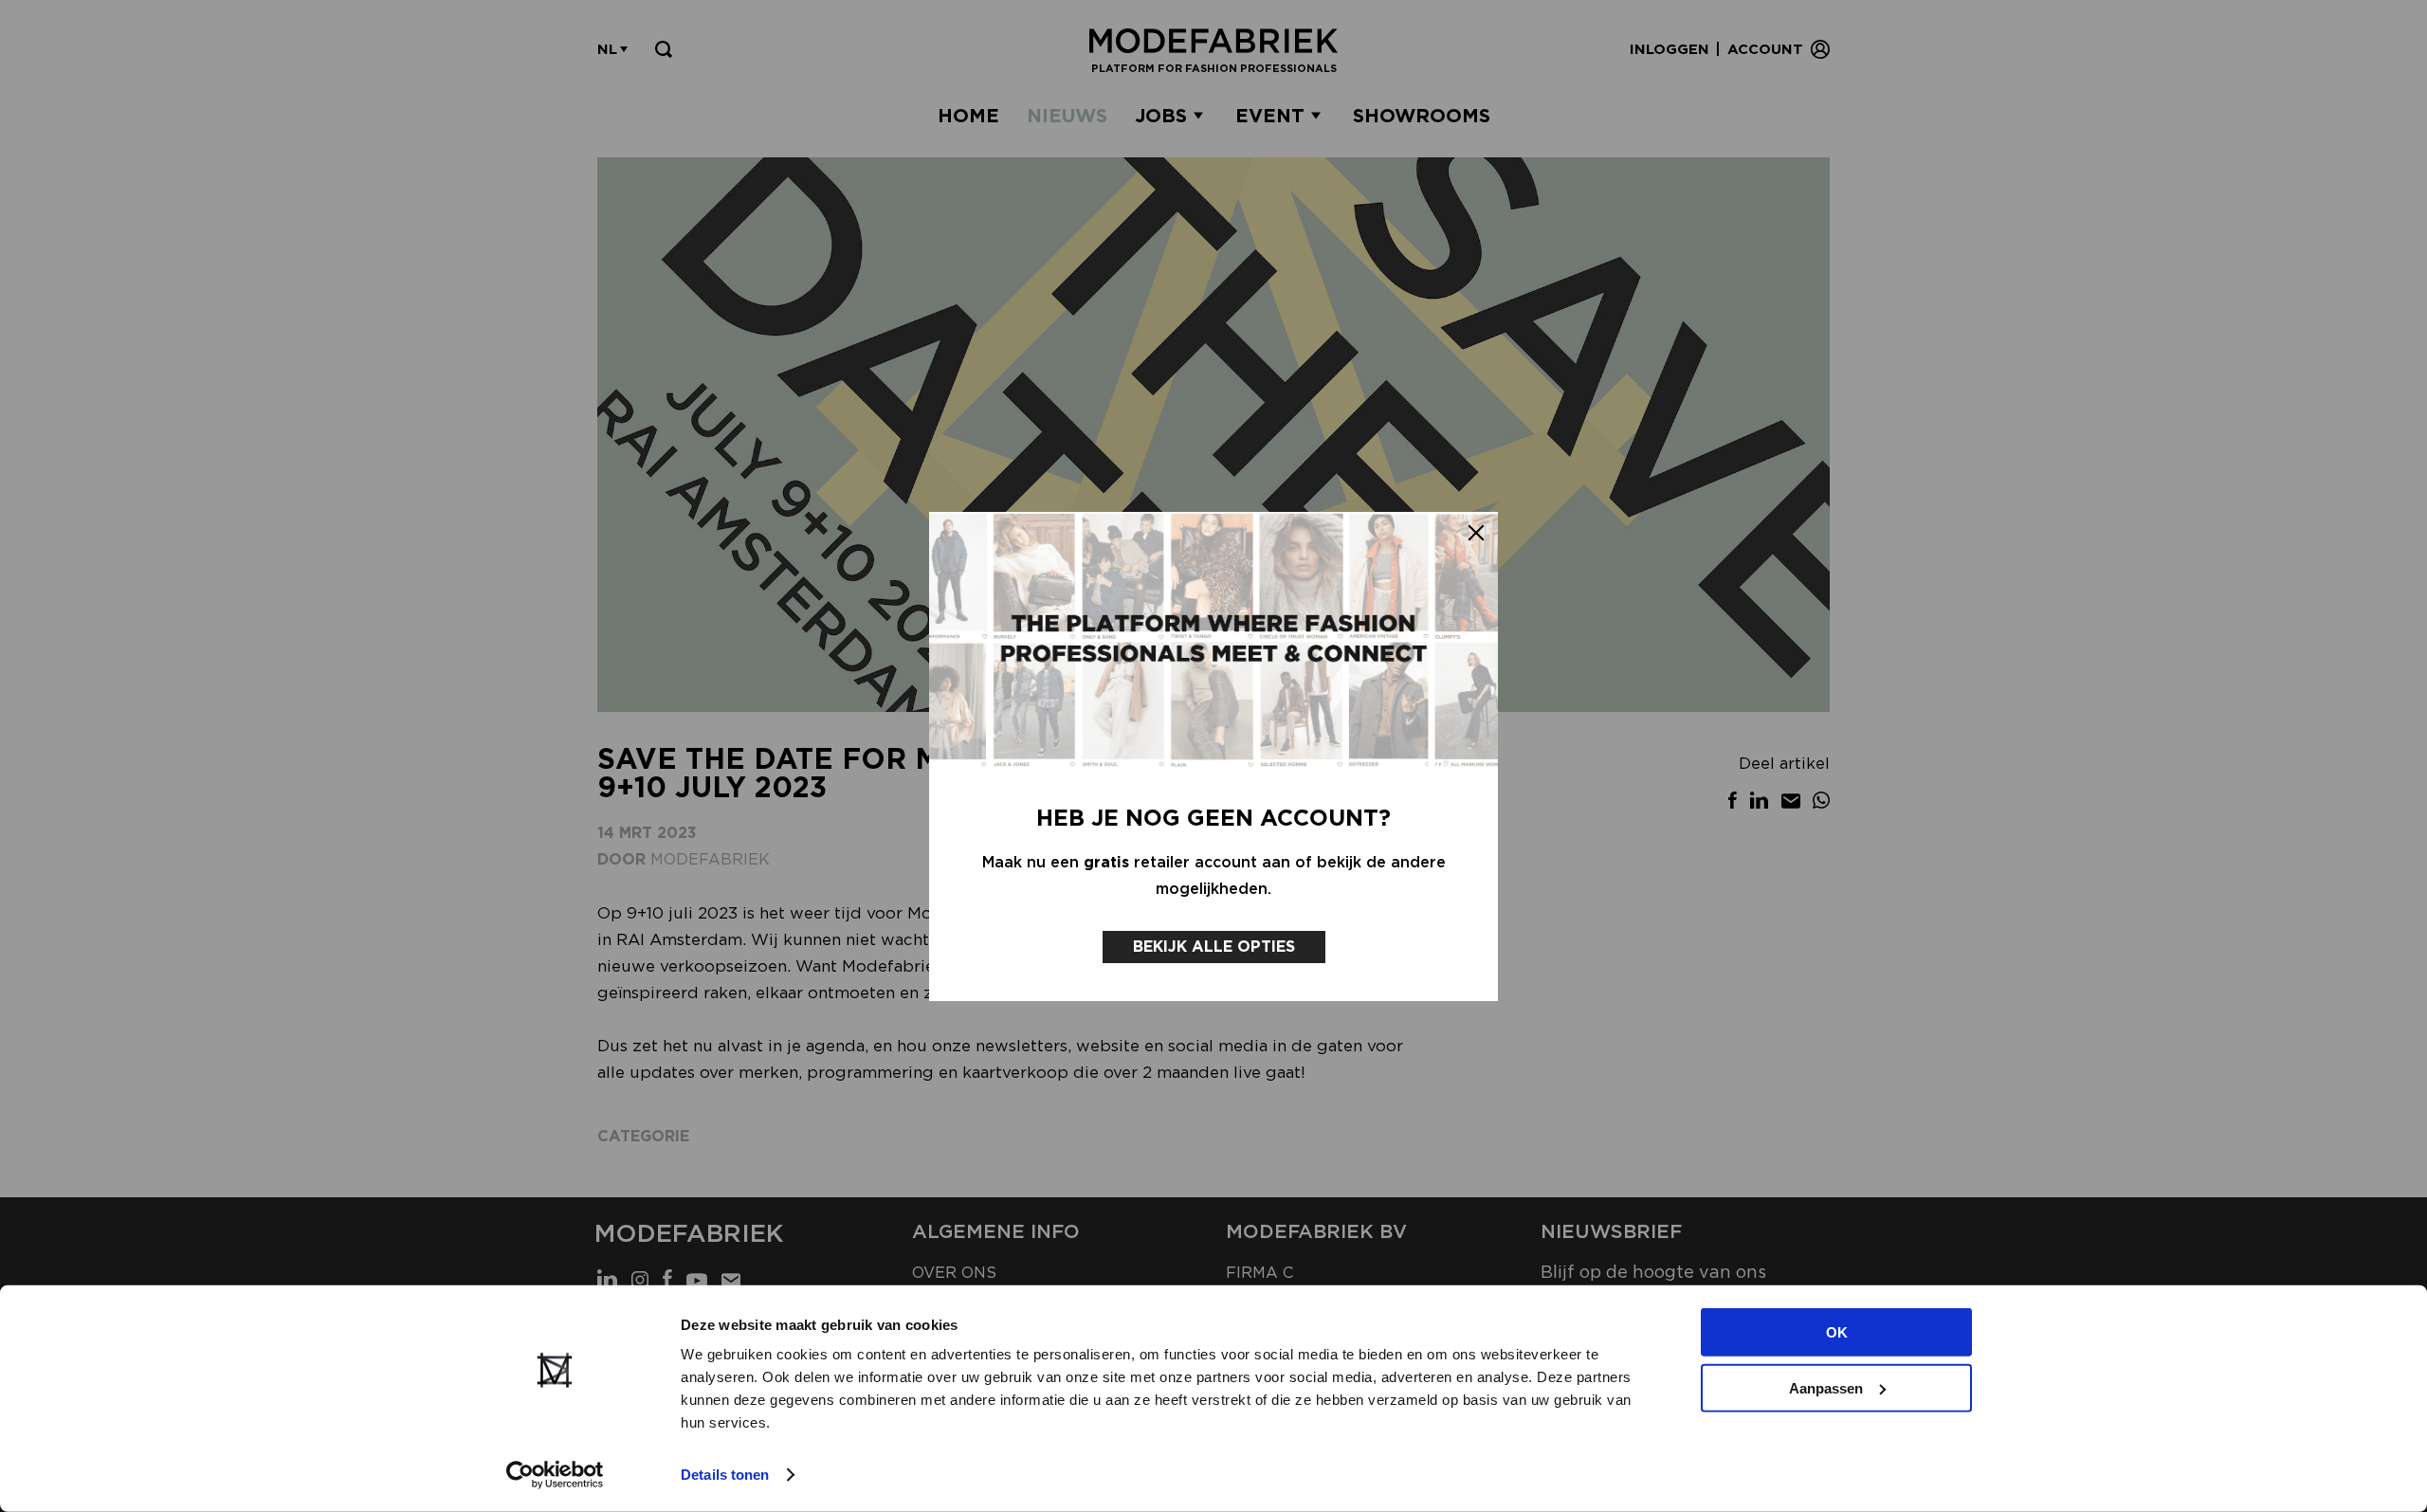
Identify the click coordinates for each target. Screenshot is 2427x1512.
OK (1837, 1332)
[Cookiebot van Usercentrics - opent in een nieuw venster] (555, 1475)
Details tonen (725, 1475)
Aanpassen (1826, 1387)
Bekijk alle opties (1214, 947)
